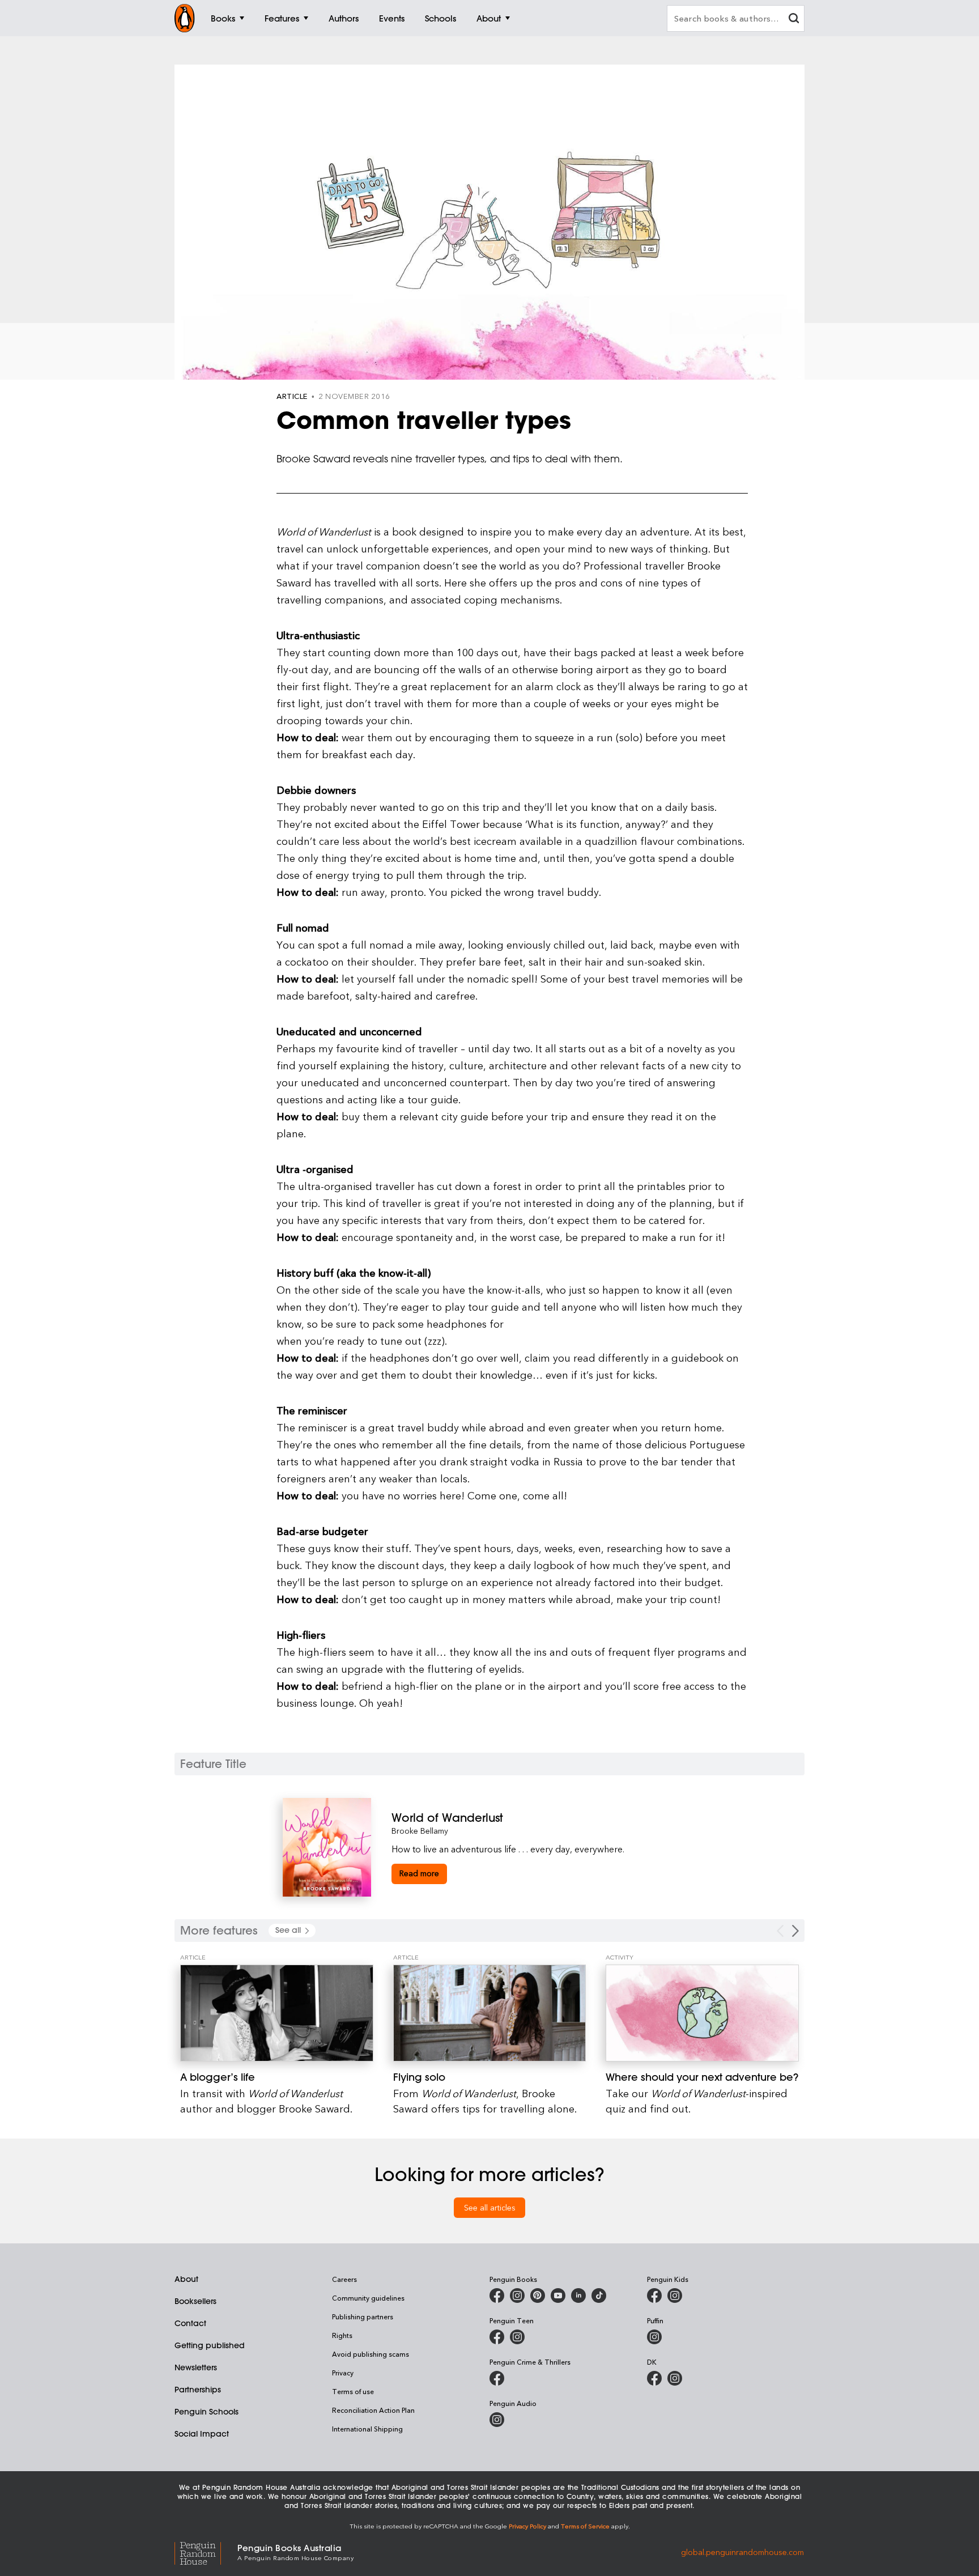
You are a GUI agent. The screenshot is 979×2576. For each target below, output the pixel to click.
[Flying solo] (490, 2013)
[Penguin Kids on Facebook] (654, 2296)
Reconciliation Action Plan (373, 2410)
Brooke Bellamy (420, 1831)
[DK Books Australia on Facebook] (654, 2378)
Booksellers (195, 2301)
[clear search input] (794, 20)
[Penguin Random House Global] (206, 2551)
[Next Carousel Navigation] (795, 1931)
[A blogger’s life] (277, 2013)
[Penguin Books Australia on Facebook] (497, 2296)
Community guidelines (368, 2298)
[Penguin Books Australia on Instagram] (517, 2296)
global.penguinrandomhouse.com (742, 2551)
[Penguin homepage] (185, 18)
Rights (342, 2335)
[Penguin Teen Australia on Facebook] (497, 2337)
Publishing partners (363, 2316)
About (186, 2279)
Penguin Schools (207, 2412)
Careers (344, 2279)
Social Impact (202, 2434)
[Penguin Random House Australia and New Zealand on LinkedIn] (578, 2296)
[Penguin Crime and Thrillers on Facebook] (497, 2378)
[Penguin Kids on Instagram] (675, 2296)
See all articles (490, 2207)
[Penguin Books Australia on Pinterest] (538, 2296)
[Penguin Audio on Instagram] (497, 2420)
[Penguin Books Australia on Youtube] (558, 2296)
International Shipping (367, 2429)
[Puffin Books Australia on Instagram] (654, 2337)
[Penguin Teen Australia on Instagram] (517, 2337)
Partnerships (198, 2390)
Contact (190, 2323)
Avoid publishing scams (371, 2354)
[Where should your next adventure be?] (702, 2013)
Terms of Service (585, 2526)
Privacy (343, 2373)
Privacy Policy (527, 2526)
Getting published (210, 2345)
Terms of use (353, 2391)
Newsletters (196, 2367)
